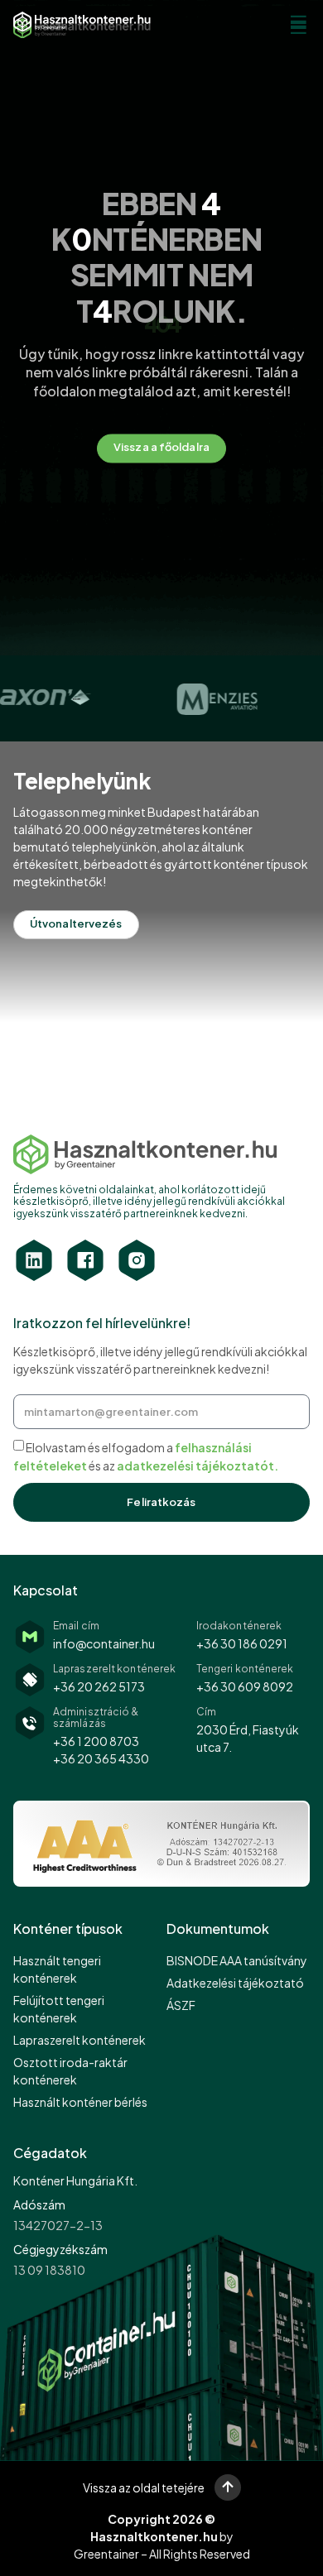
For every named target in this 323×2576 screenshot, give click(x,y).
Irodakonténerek (239, 1626)
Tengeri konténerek (245, 1669)
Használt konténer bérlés (80, 2102)
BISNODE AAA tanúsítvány (237, 1960)
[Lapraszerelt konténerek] (30, 1680)
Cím (206, 1712)
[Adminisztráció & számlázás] (30, 1723)
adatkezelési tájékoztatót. (198, 1465)
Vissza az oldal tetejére (144, 2487)
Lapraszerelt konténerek (114, 1669)
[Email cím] (30, 1637)
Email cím (76, 1626)
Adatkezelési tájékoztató (235, 1983)
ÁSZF (181, 2005)
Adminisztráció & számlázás (96, 1717)
